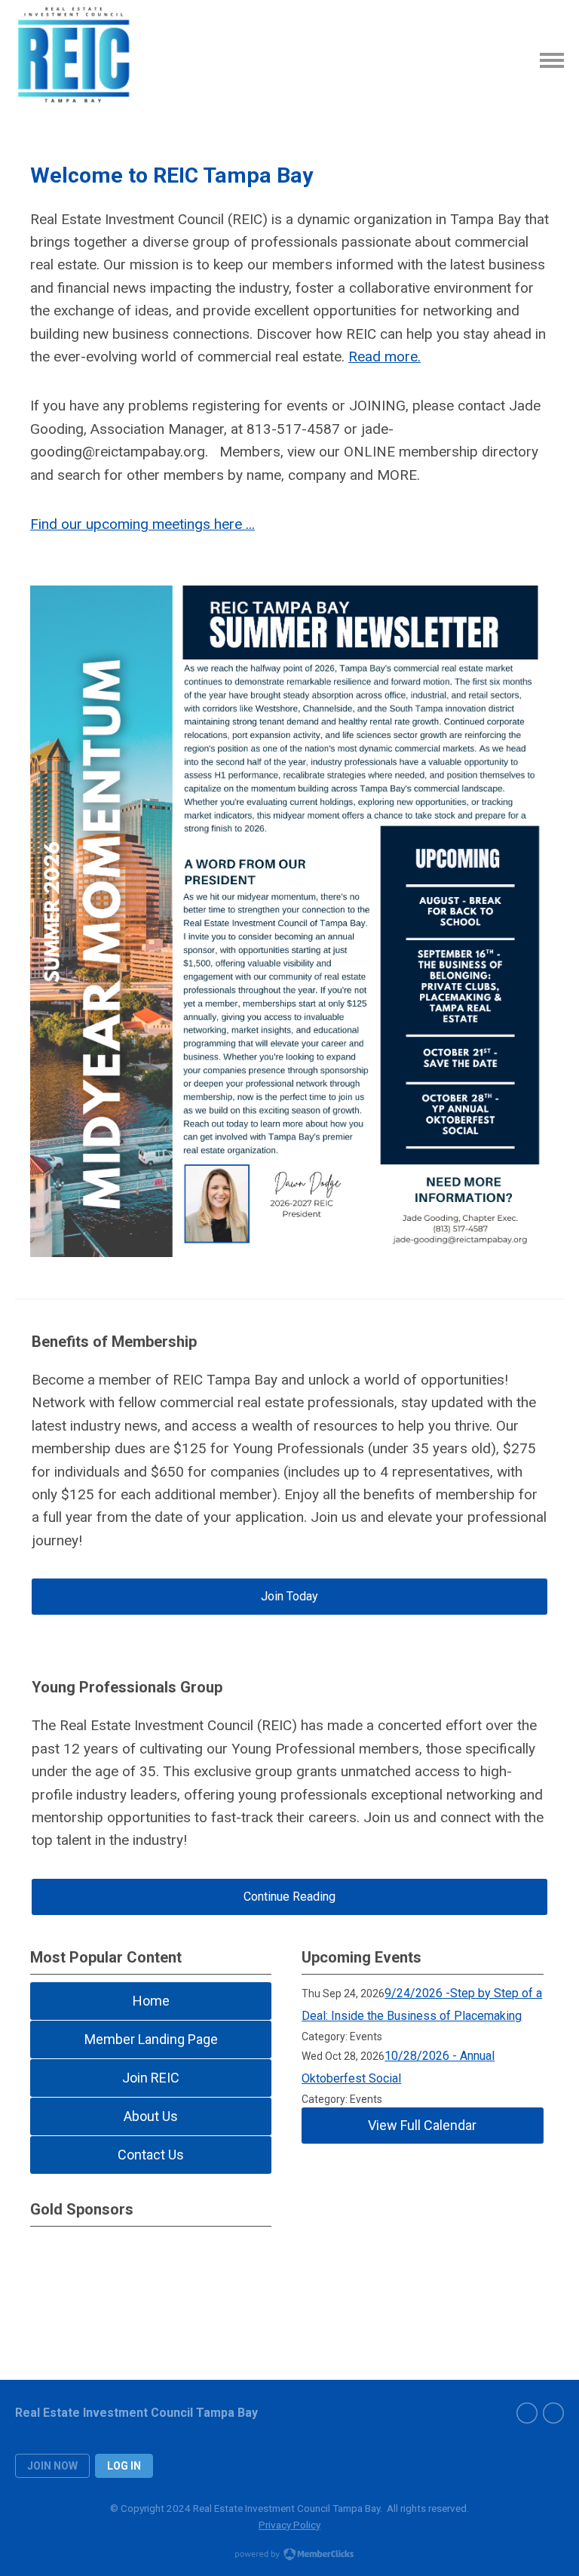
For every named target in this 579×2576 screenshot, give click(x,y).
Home (151, 2001)
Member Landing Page (151, 2039)
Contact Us (151, 2155)
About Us (151, 2116)
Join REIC (151, 2078)
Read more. (384, 357)
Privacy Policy (289, 2525)
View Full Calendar (422, 2125)
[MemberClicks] (75, 60)
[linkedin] (553, 2413)
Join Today (289, 1596)
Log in (124, 2466)
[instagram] (527, 2413)
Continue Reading (289, 1897)
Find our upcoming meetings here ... (142, 524)
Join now (52, 2466)
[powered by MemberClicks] (289, 2556)
